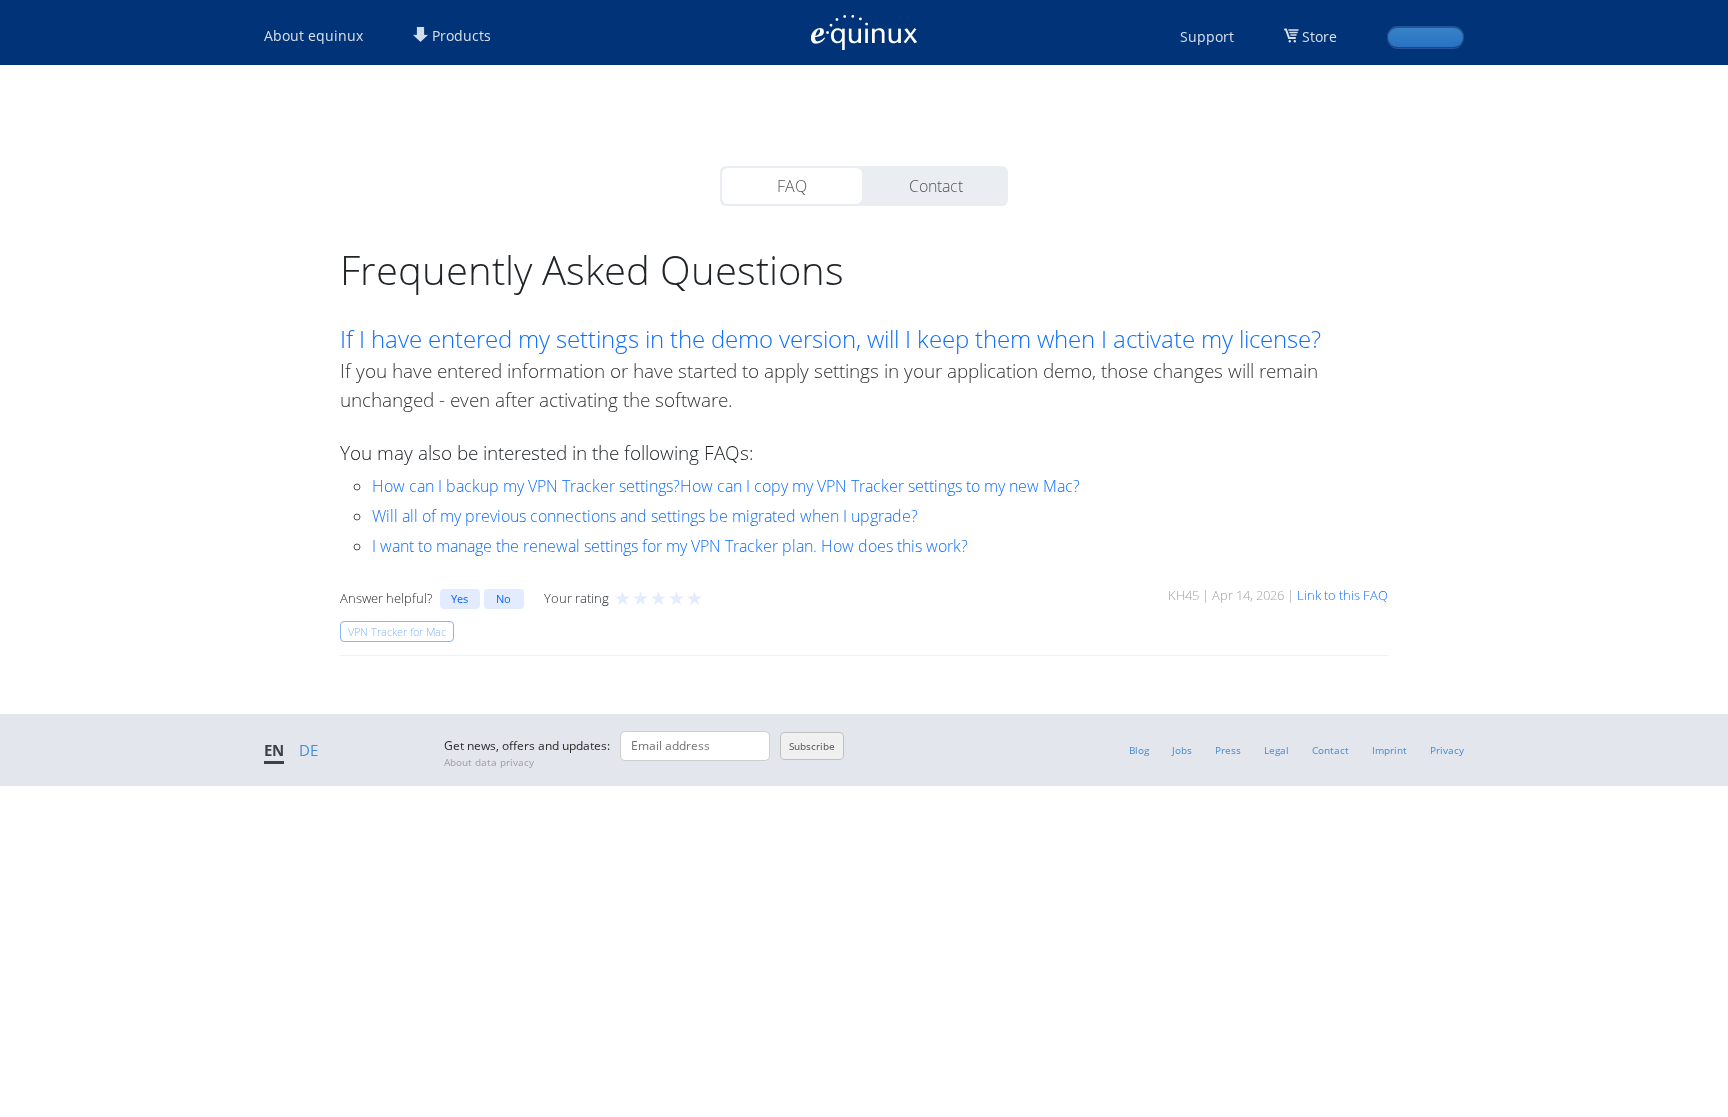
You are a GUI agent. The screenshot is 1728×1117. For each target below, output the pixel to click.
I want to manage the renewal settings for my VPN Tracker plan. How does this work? (670, 546)
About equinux (313, 35)
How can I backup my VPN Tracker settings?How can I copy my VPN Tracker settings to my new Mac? (726, 486)
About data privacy (489, 762)
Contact (936, 186)
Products (459, 35)
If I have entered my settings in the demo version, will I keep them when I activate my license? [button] (830, 339)
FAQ (792, 186)
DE (308, 750)
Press (1228, 750)
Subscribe (812, 746)
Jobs (1182, 750)
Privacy (1447, 750)
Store (1319, 36)
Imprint (1389, 750)
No (503, 598)
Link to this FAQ (1342, 595)
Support (1207, 36)
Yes (459, 598)
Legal (1276, 750)
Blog (1139, 750)
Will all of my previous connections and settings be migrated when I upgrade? (645, 516)
